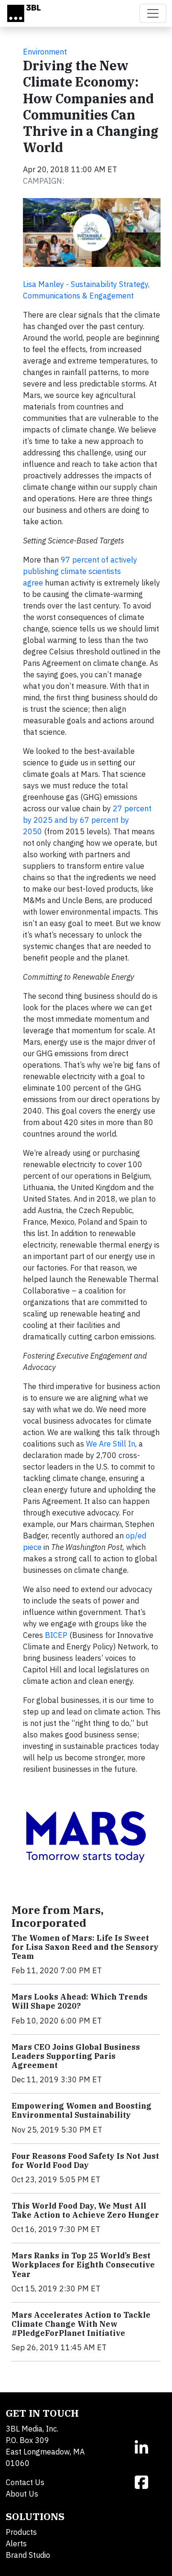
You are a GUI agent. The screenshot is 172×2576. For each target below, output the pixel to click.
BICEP (56, 1635)
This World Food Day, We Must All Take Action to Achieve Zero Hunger (85, 2210)
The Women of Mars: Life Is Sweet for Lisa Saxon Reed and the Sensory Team (85, 1947)
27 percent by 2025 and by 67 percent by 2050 (87, 820)
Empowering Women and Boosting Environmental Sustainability (81, 2110)
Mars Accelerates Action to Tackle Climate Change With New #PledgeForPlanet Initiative (81, 2324)
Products (21, 2532)
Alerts (16, 2543)
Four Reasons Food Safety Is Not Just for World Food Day (85, 2161)
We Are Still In (111, 1444)
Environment (45, 52)
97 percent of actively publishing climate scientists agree (80, 571)
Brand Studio (28, 2555)
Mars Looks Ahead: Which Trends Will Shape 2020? (80, 2001)
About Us (22, 2494)
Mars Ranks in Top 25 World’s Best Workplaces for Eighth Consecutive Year (83, 2265)
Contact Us (25, 2482)
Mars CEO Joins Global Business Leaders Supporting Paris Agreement (76, 2056)
